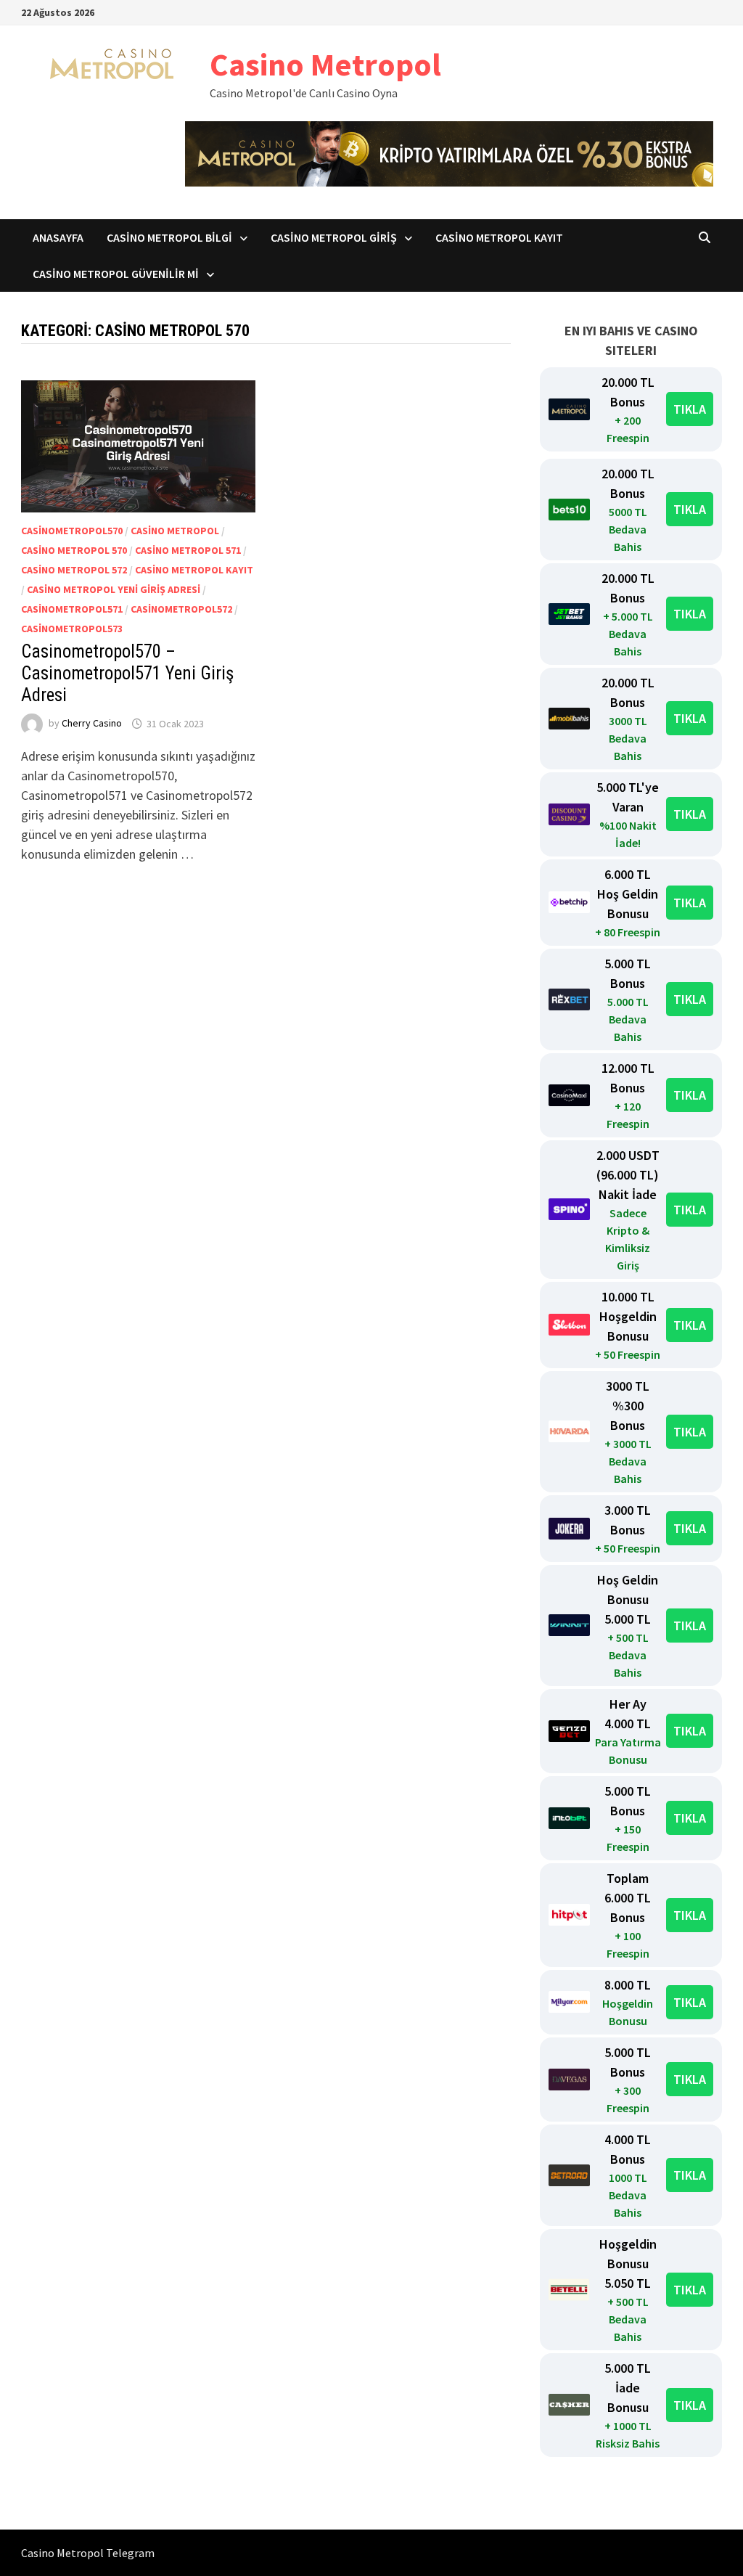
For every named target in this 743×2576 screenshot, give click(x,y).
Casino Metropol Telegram (88, 2553)
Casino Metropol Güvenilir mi (116, 274)
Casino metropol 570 (74, 550)
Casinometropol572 (181, 609)
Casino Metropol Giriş (334, 237)
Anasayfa (58, 237)
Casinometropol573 (72, 629)
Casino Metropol (325, 64)
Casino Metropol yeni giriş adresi (114, 589)
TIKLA (690, 409)
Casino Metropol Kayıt (499, 237)
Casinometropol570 (72, 531)
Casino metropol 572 (74, 570)
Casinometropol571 (72, 609)
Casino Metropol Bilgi (169, 237)
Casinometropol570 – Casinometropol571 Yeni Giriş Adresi (127, 673)
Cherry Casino (92, 724)
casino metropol (175, 531)
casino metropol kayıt (194, 570)
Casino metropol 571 (188, 550)
